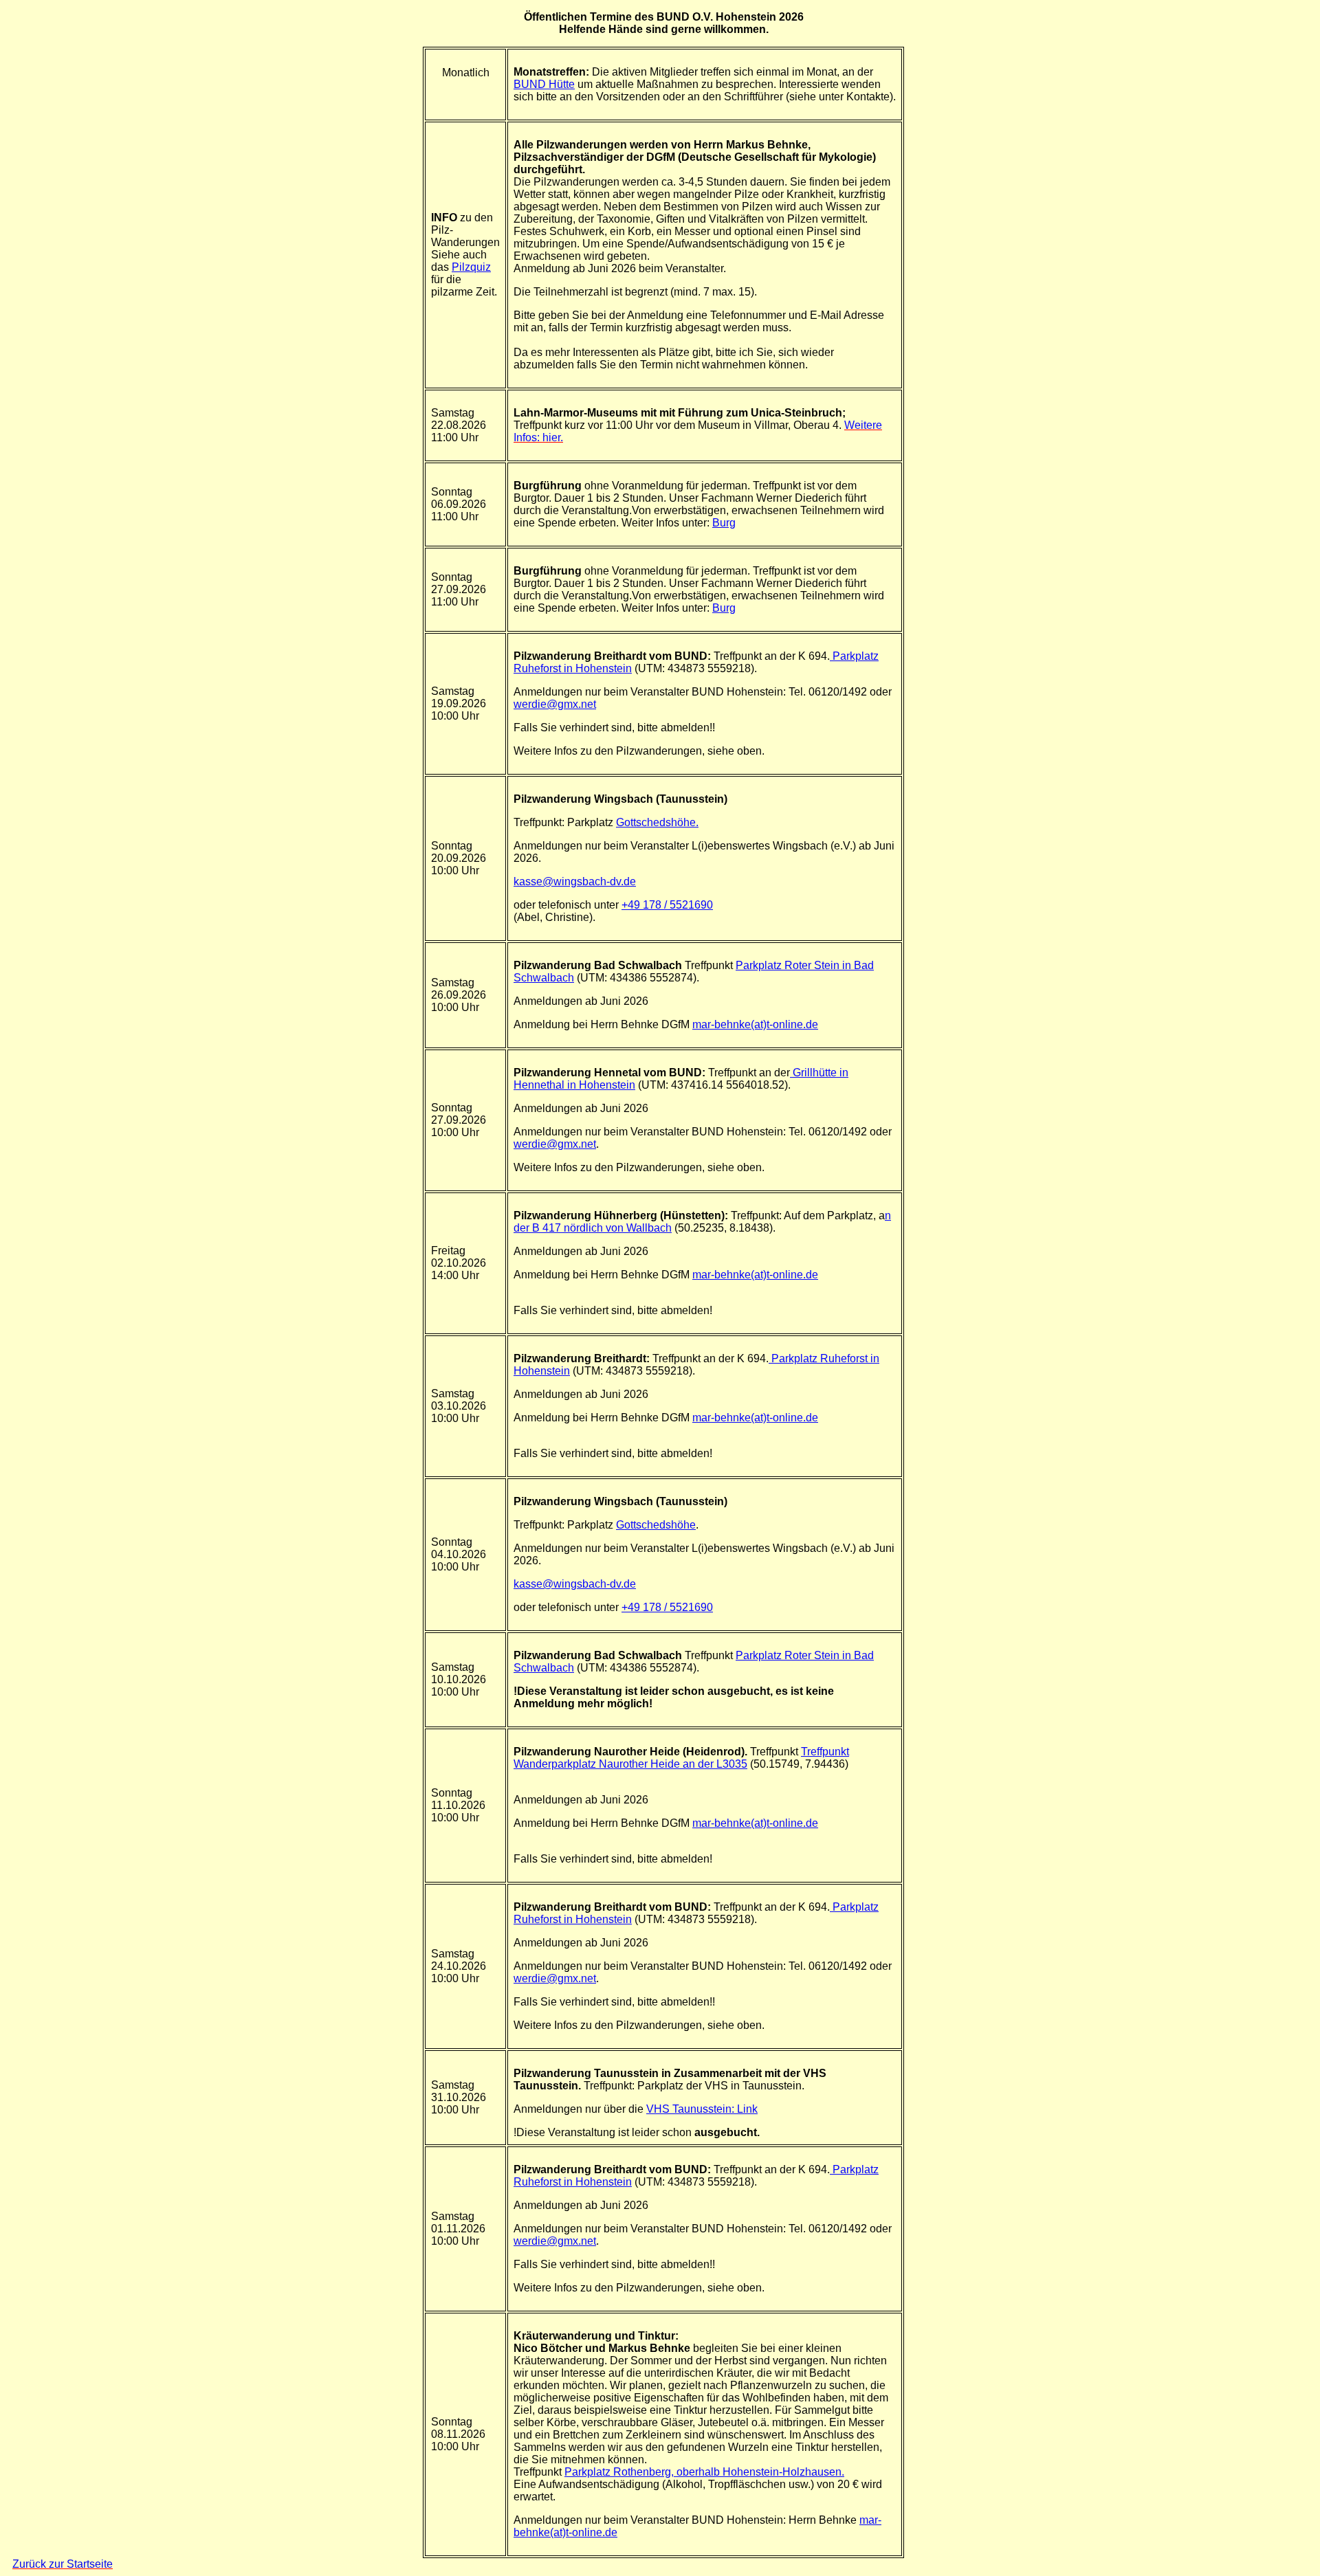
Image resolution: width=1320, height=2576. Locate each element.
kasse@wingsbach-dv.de (575, 881)
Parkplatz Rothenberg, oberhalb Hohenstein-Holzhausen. (704, 2472)
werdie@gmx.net (555, 704)
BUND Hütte (544, 84)
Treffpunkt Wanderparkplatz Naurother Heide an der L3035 (681, 1758)
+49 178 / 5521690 (667, 905)
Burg (724, 523)
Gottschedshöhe (656, 1525)
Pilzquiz (471, 267)
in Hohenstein (601, 1085)
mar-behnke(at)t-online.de (755, 1024)
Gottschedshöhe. (657, 822)
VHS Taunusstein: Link (702, 2109)
